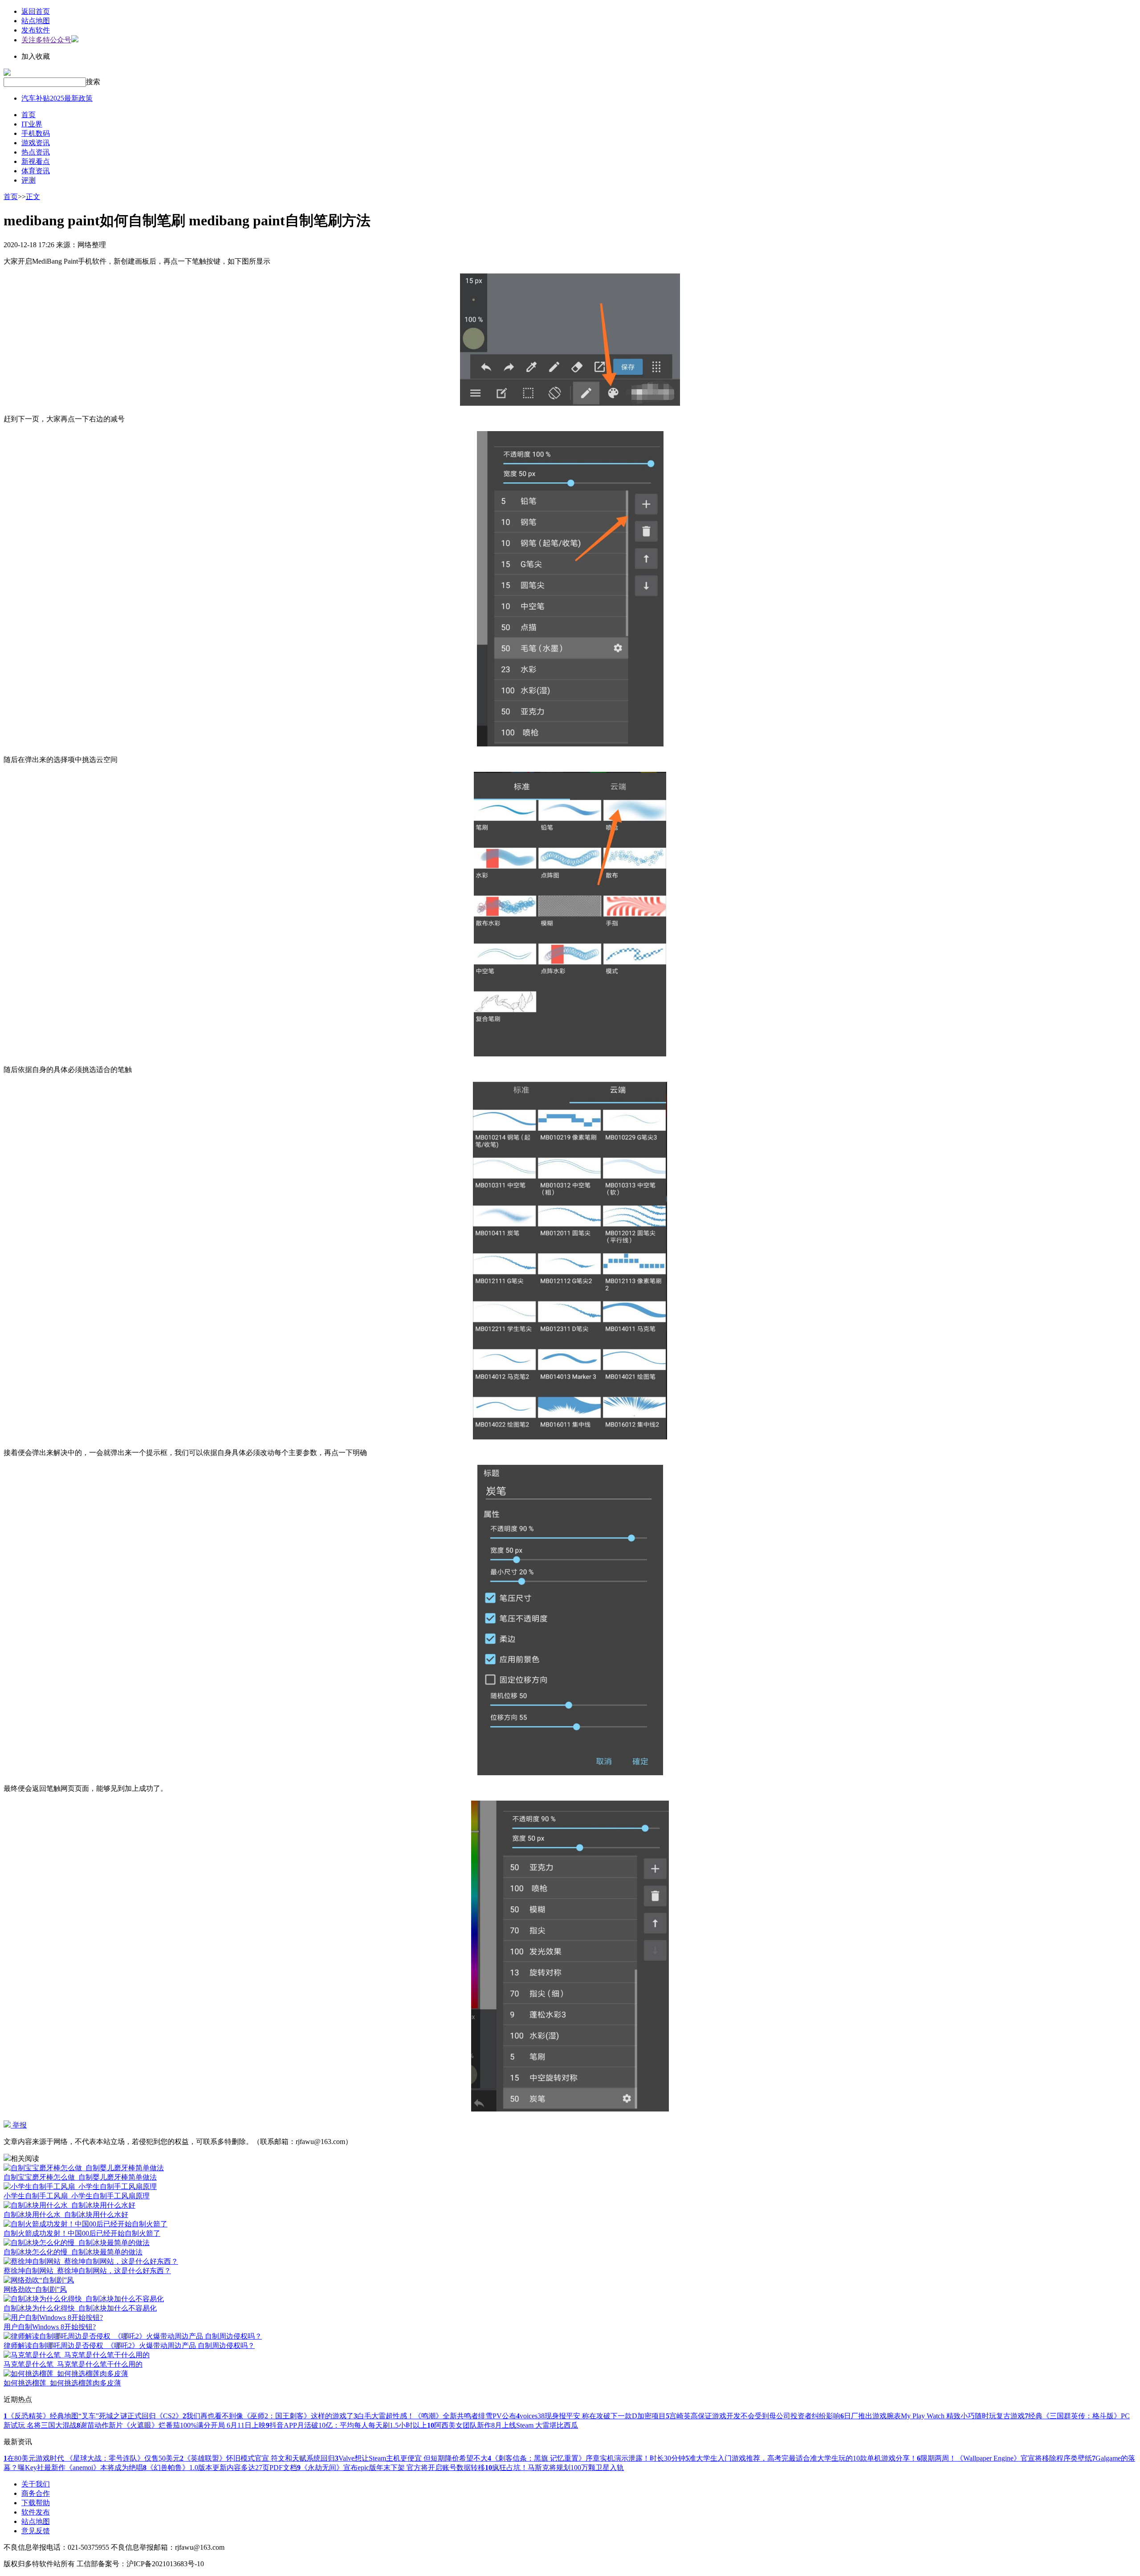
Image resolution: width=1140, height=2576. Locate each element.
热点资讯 (36, 152)
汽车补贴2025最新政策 (57, 98)
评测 (28, 180)
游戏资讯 (36, 143)
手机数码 (36, 133)
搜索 (93, 82)
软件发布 (36, 2512)
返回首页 (36, 11)
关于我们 (36, 2484)
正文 (33, 197)
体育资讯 (36, 171)
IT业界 (32, 124)
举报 (19, 2125)
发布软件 (36, 30)
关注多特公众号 (46, 40)
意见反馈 (36, 2531)
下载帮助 (36, 2503)
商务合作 (36, 2493)
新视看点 (36, 161)
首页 (28, 115)
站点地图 (36, 21)
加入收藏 (36, 56)
